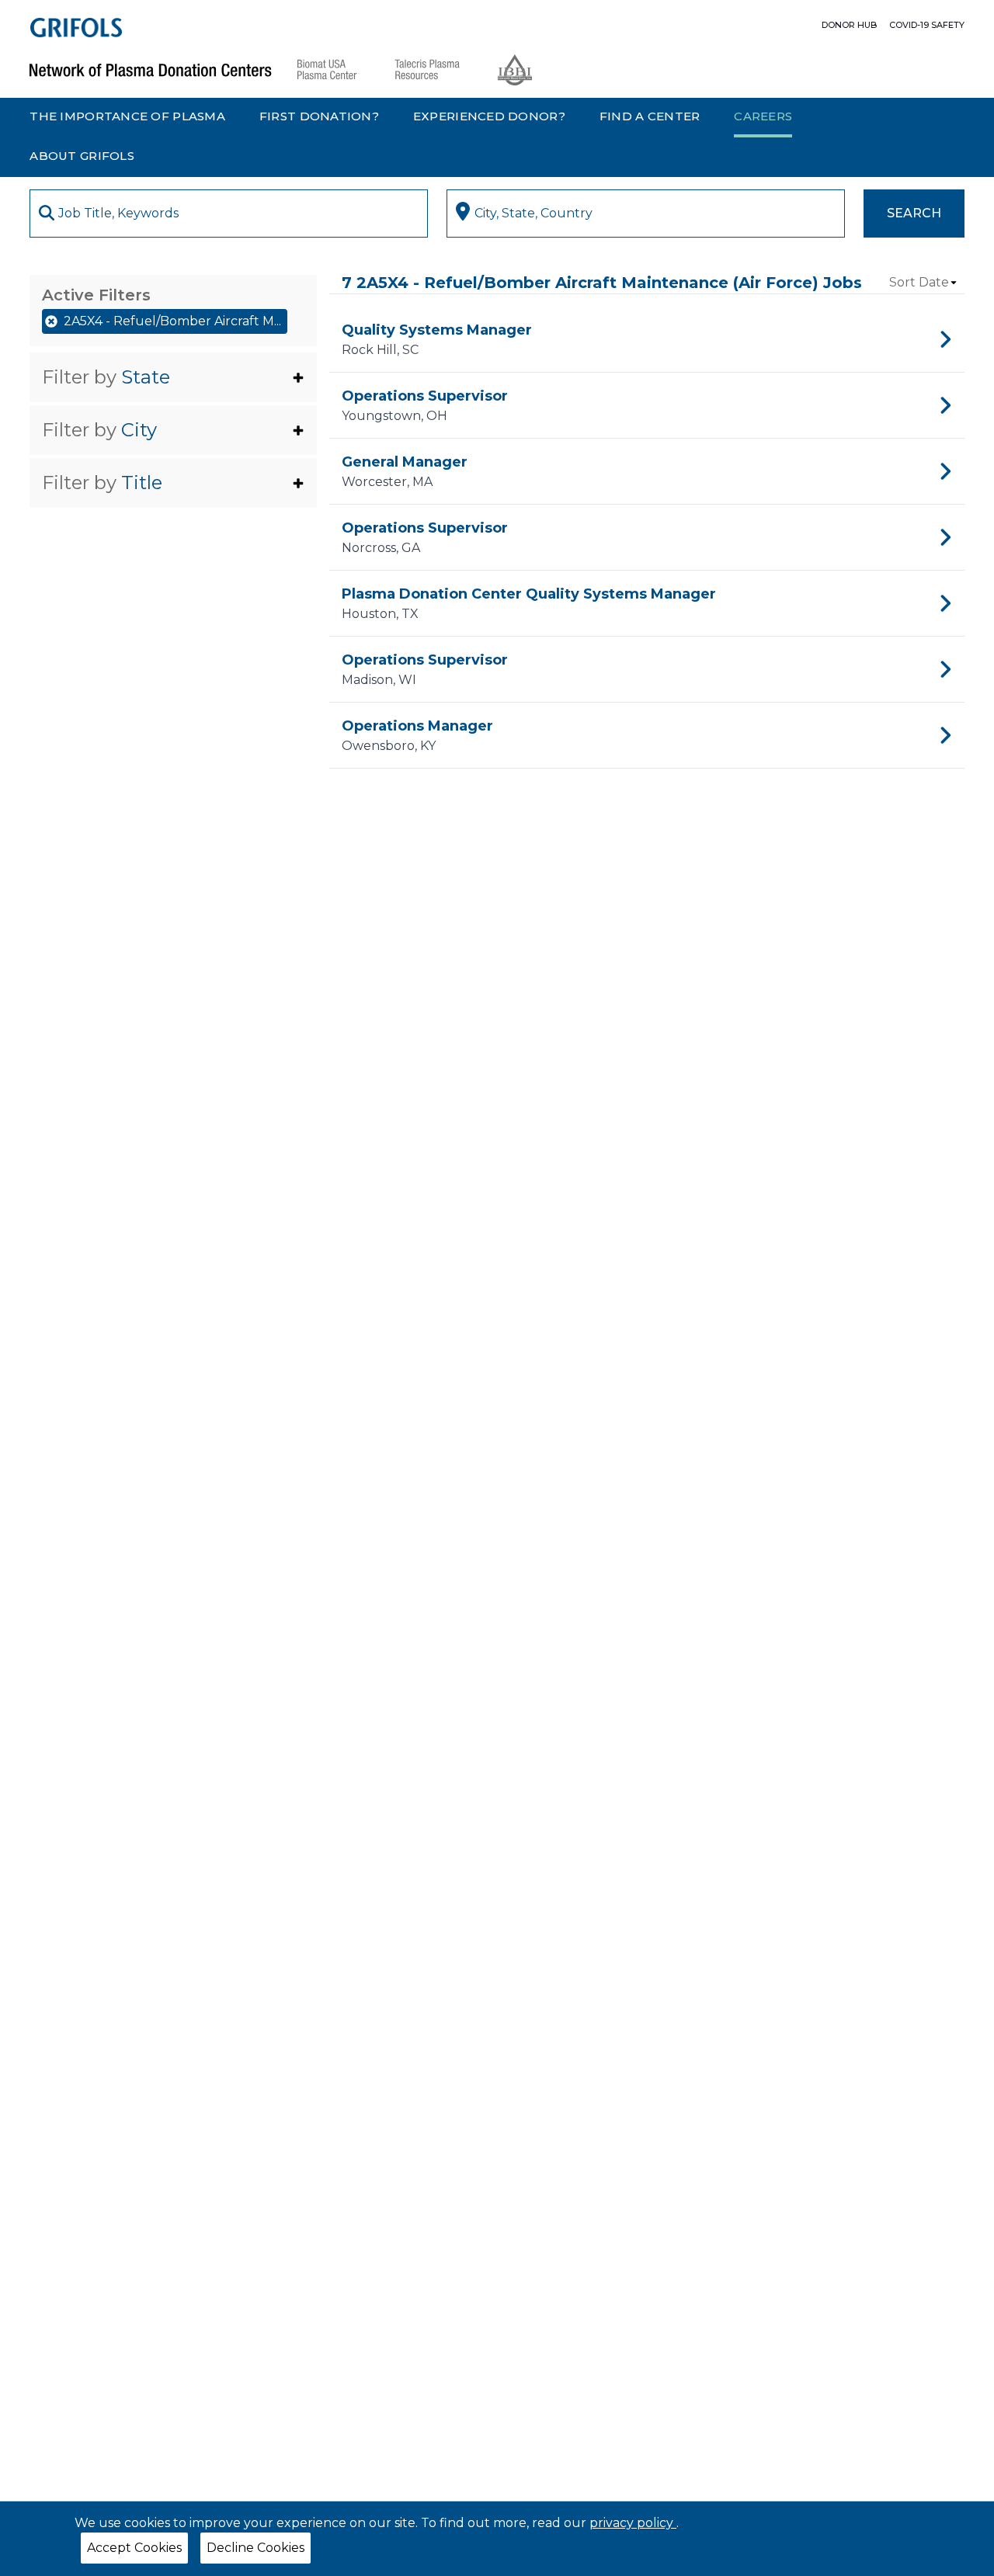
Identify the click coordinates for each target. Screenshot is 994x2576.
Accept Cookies (134, 2548)
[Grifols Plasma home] (76, 28)
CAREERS (763, 116)
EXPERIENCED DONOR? (489, 116)
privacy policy (633, 2523)
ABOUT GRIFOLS (82, 156)
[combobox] (229, 214)
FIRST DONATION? (319, 116)
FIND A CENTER (650, 116)
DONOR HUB (849, 25)
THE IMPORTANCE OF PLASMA (127, 116)
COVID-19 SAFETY (927, 25)
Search (914, 213)
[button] (173, 377)
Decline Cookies (255, 2548)
